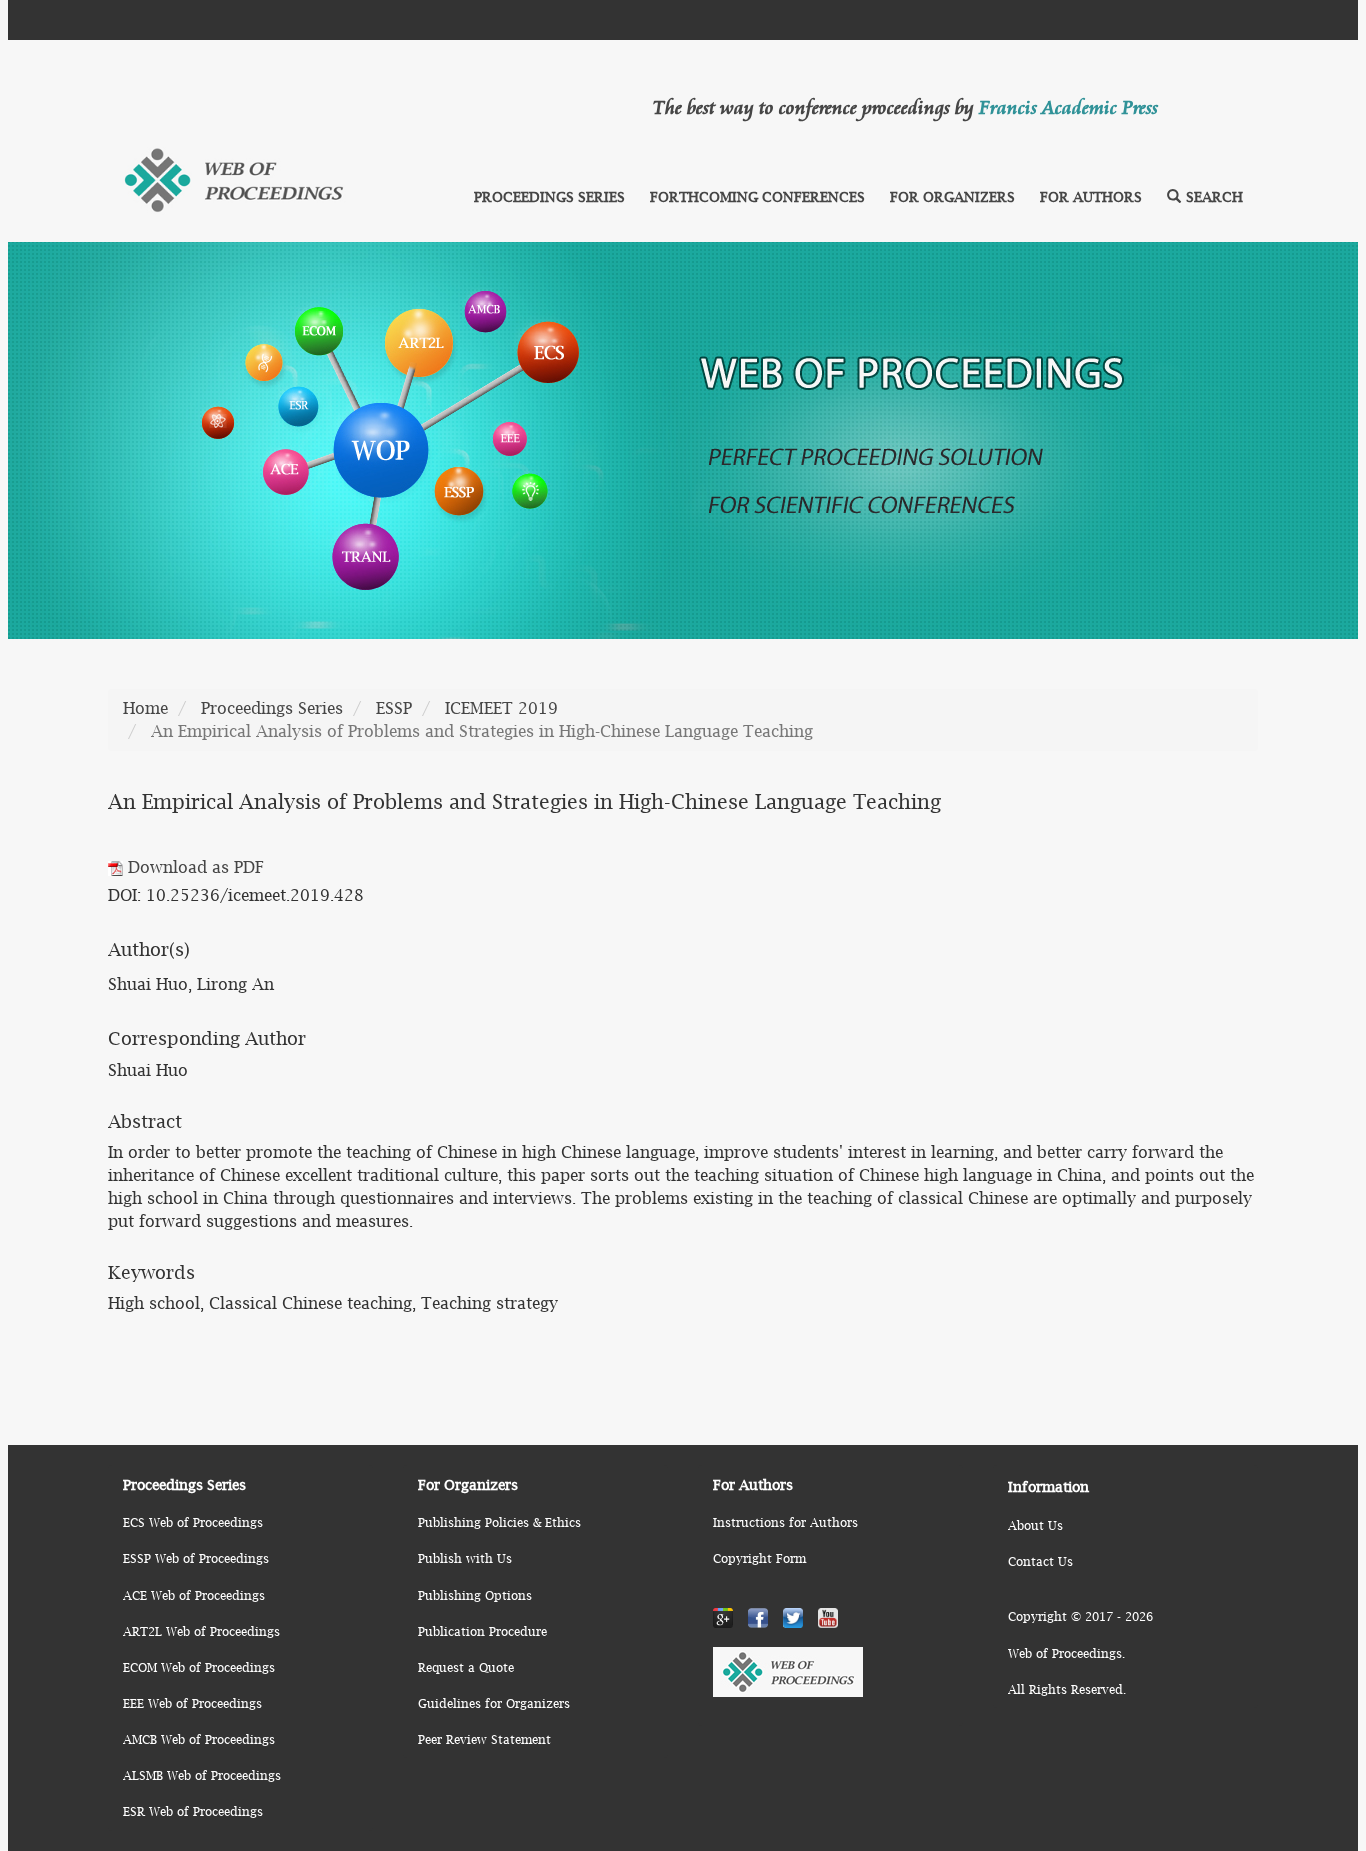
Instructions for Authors (785, 1522)
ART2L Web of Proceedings (201, 1631)
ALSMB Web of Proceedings (202, 1775)
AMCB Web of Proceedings (199, 1739)
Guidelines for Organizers (494, 1703)
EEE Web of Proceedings (192, 1703)
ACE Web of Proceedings (194, 1595)
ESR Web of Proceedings (193, 1811)
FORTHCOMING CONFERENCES (757, 196)
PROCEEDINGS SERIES (549, 196)
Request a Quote (466, 1667)
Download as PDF (193, 867)
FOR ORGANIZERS (952, 196)
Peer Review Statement (484, 1739)
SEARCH (1214, 196)
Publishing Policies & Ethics (499, 1522)
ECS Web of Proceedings (193, 1522)
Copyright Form (759, 1558)
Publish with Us (465, 1558)
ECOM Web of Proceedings (199, 1667)
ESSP (394, 708)
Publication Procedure (482, 1631)
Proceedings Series (272, 708)
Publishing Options (475, 1595)
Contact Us (1040, 1561)
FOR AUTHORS (1091, 196)
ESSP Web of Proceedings (196, 1558)
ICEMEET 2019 (501, 708)
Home (145, 708)
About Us (1035, 1525)
